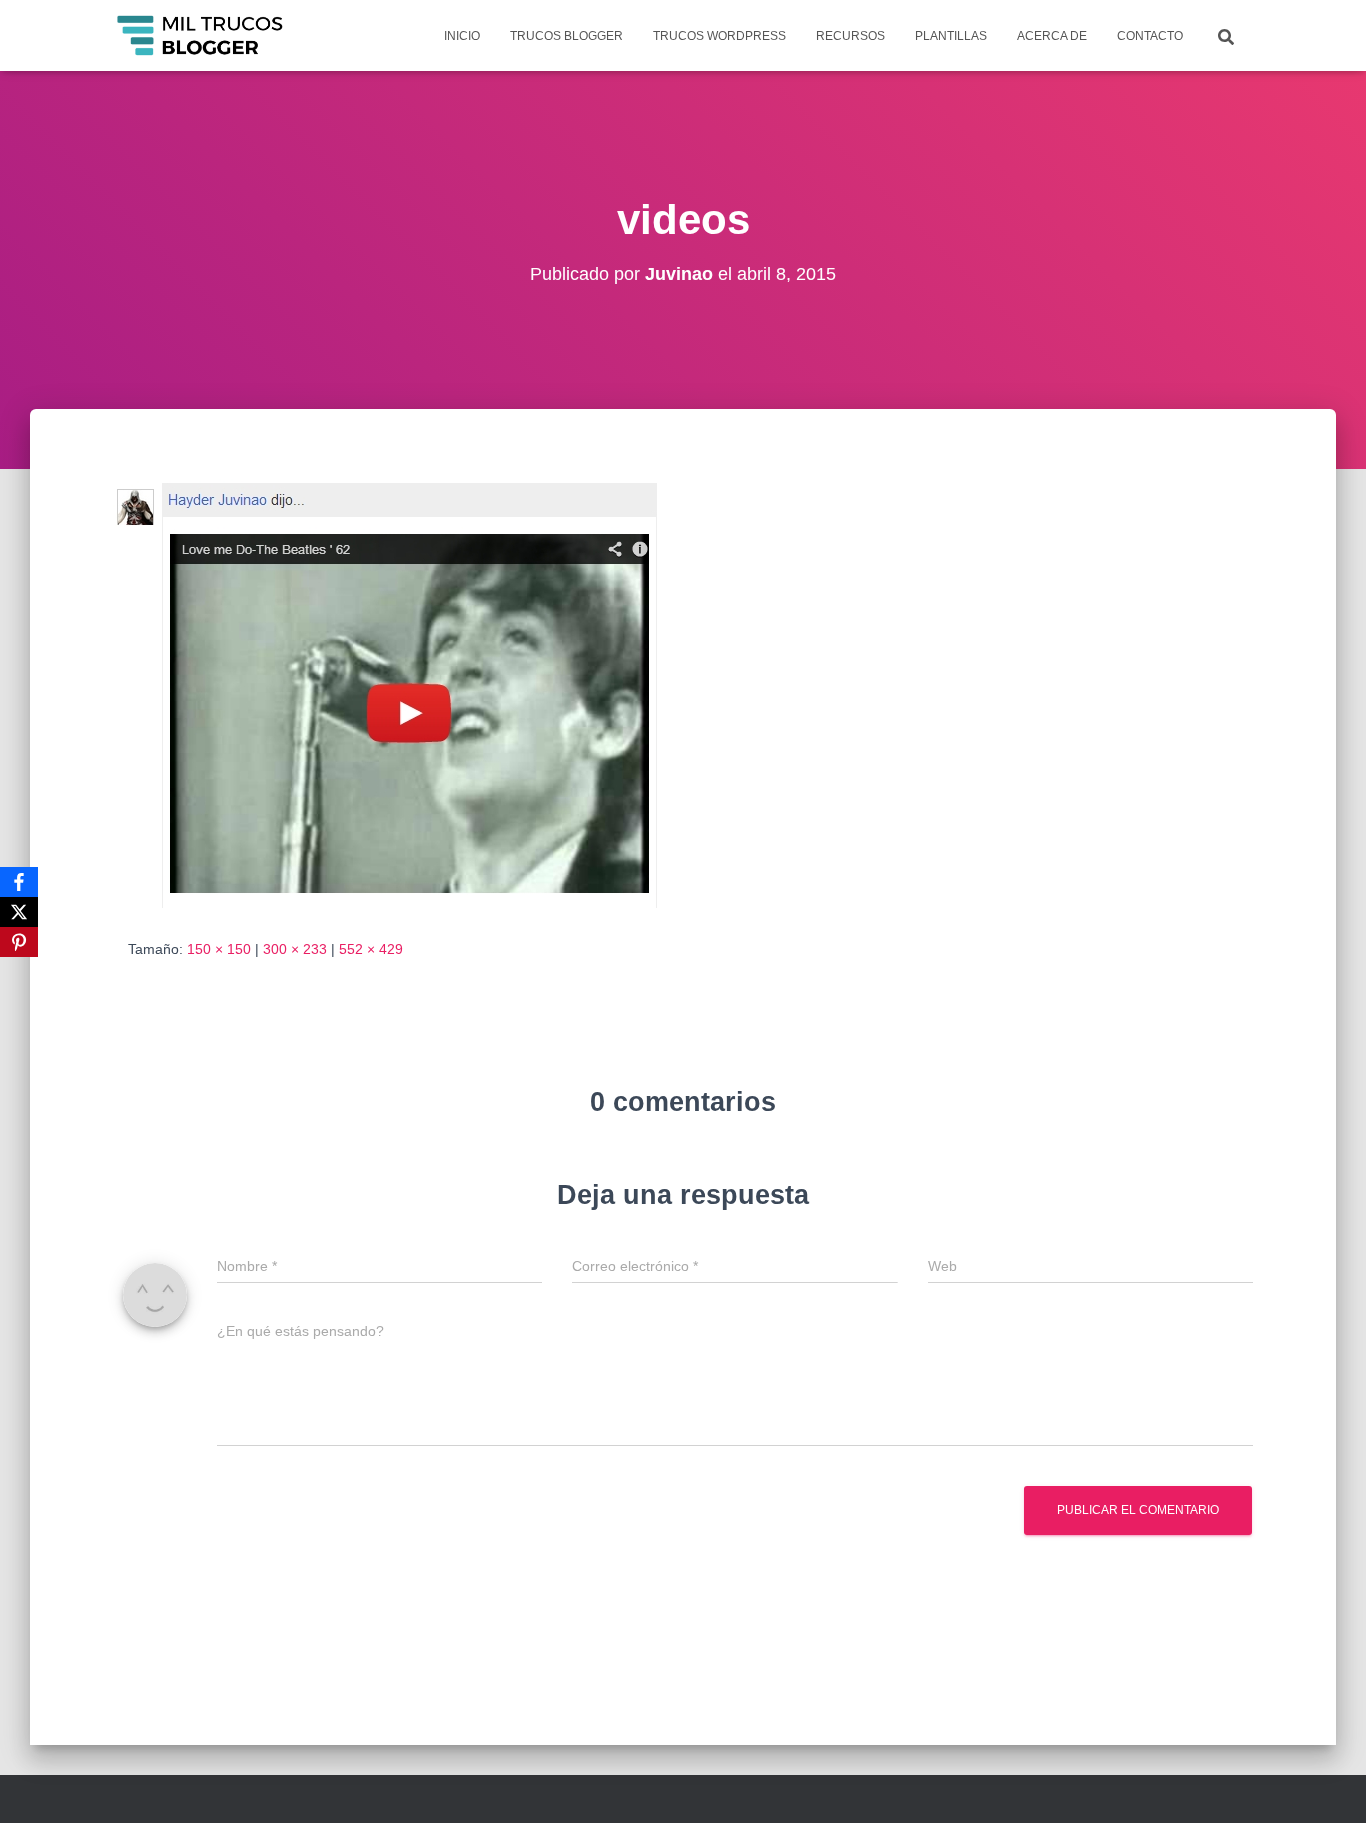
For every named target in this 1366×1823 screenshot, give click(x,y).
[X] (19, 912)
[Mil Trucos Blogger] (201, 36)
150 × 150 (219, 949)
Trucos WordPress (719, 36)
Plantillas (951, 36)
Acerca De (1052, 36)
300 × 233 (295, 949)
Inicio (462, 36)
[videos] (389, 692)
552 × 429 (371, 949)
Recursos (850, 36)
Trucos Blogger (566, 36)
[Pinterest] (19, 942)
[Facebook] (19, 882)
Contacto (1150, 36)
